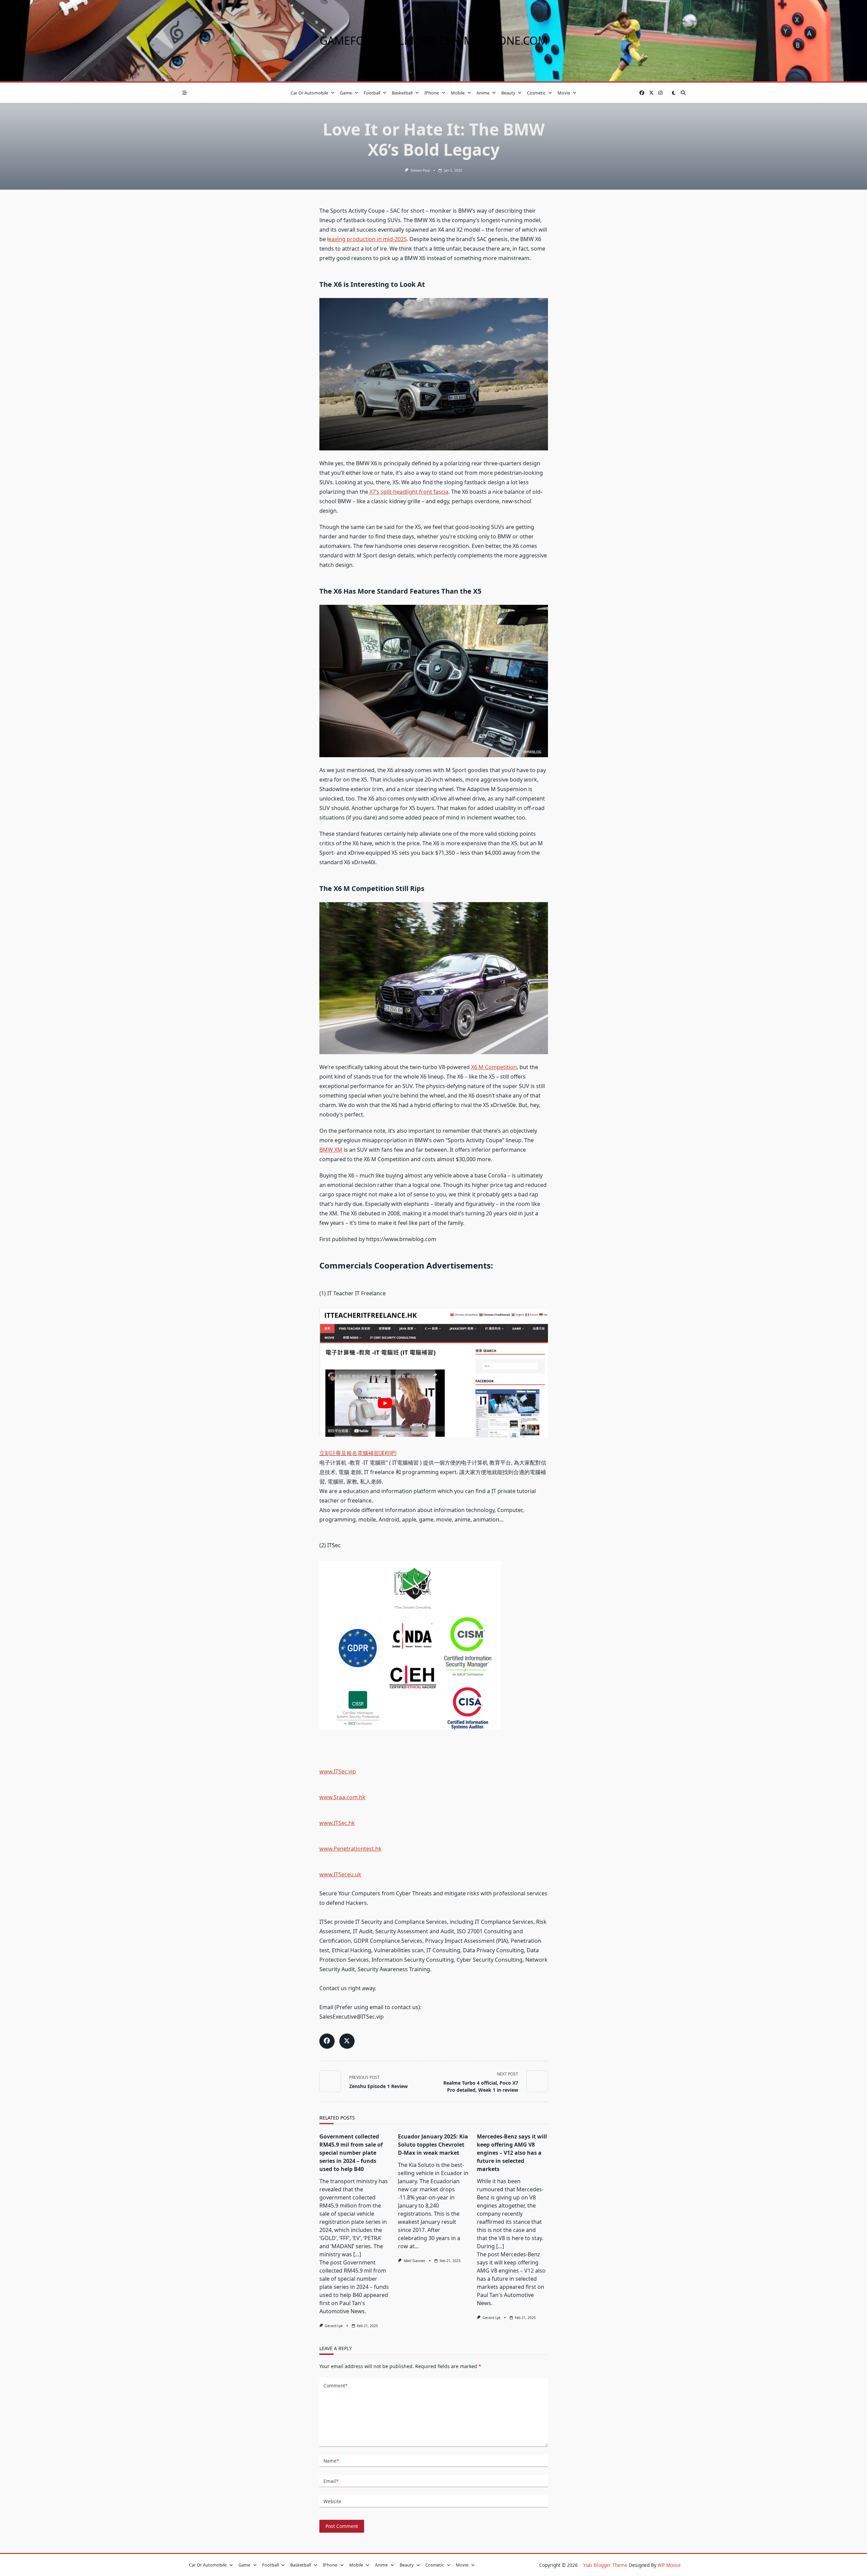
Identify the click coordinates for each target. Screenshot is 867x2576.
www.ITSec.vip (338, 1771)
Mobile (458, 93)
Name (331, 2461)
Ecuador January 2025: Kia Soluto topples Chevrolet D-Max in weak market (433, 2145)
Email (331, 2481)
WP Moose (669, 2565)
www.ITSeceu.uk (340, 1874)
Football (372, 93)
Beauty (508, 93)
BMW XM (331, 1150)
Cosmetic (536, 93)
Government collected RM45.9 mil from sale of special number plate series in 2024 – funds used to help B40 (351, 2153)
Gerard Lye (334, 2326)
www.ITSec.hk (337, 1823)
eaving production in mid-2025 (368, 239)
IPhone (432, 93)
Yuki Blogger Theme (605, 2565)
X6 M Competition (494, 1067)
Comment (335, 2386)
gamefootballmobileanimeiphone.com (434, 40)
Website (332, 2501)
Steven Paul (420, 170)
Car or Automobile (309, 93)
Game (346, 93)
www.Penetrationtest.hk (351, 1849)
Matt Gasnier (415, 2261)
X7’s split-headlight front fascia (409, 492)
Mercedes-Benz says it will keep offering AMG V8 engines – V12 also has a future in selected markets (512, 2153)
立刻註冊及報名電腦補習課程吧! (358, 1453)
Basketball (402, 93)
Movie (564, 93)
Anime (483, 93)
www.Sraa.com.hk (342, 1797)
